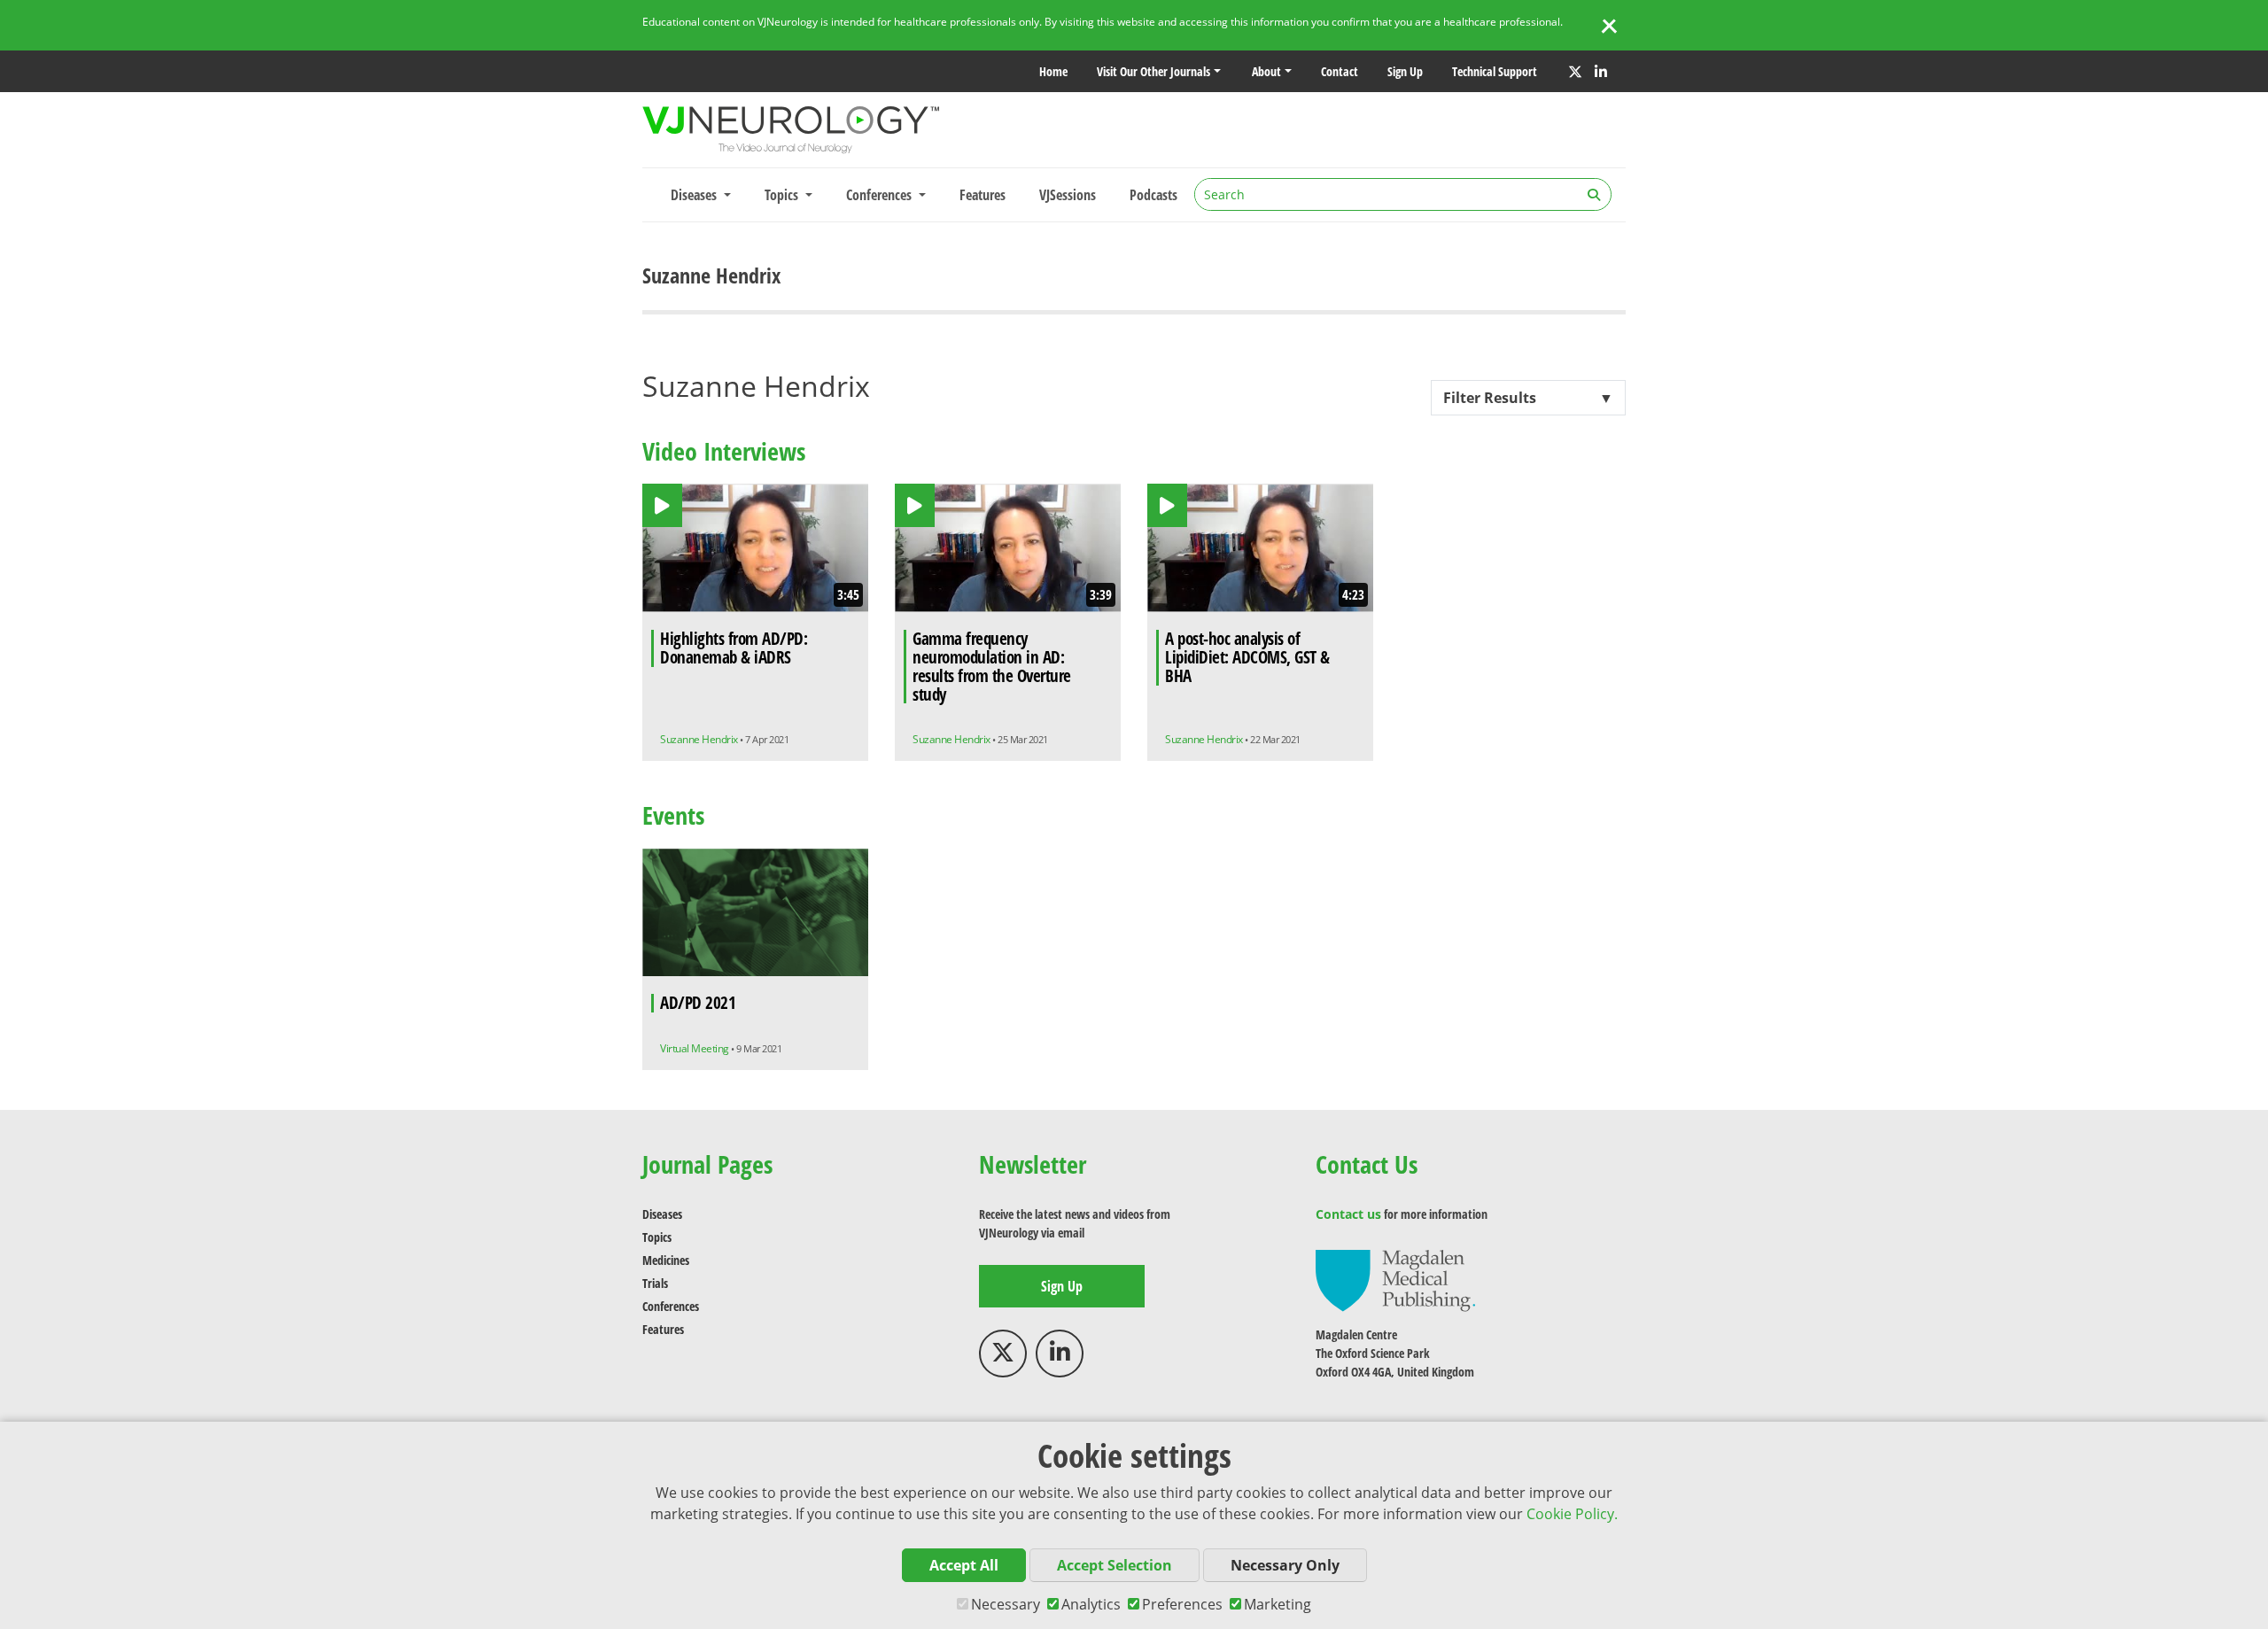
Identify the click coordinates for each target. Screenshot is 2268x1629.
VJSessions (1068, 195)
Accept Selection (1115, 1565)
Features (983, 195)
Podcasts (1153, 195)
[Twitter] (1575, 72)
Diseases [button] (695, 195)
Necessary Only (1285, 1565)
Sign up (1405, 71)
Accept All (964, 1565)
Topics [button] (783, 195)
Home (1053, 71)
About (1266, 71)
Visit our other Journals (1153, 71)
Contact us (1348, 1214)
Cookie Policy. (1572, 1514)
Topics (657, 1237)
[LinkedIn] (1601, 72)
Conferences (671, 1306)
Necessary (1006, 1604)
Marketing (1278, 1604)
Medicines (666, 1260)
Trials (655, 1283)
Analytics (1091, 1604)
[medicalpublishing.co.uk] (1395, 1280)
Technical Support (1495, 71)
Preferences (1182, 1604)
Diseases (662, 1214)
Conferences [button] (881, 195)
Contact (1340, 71)
